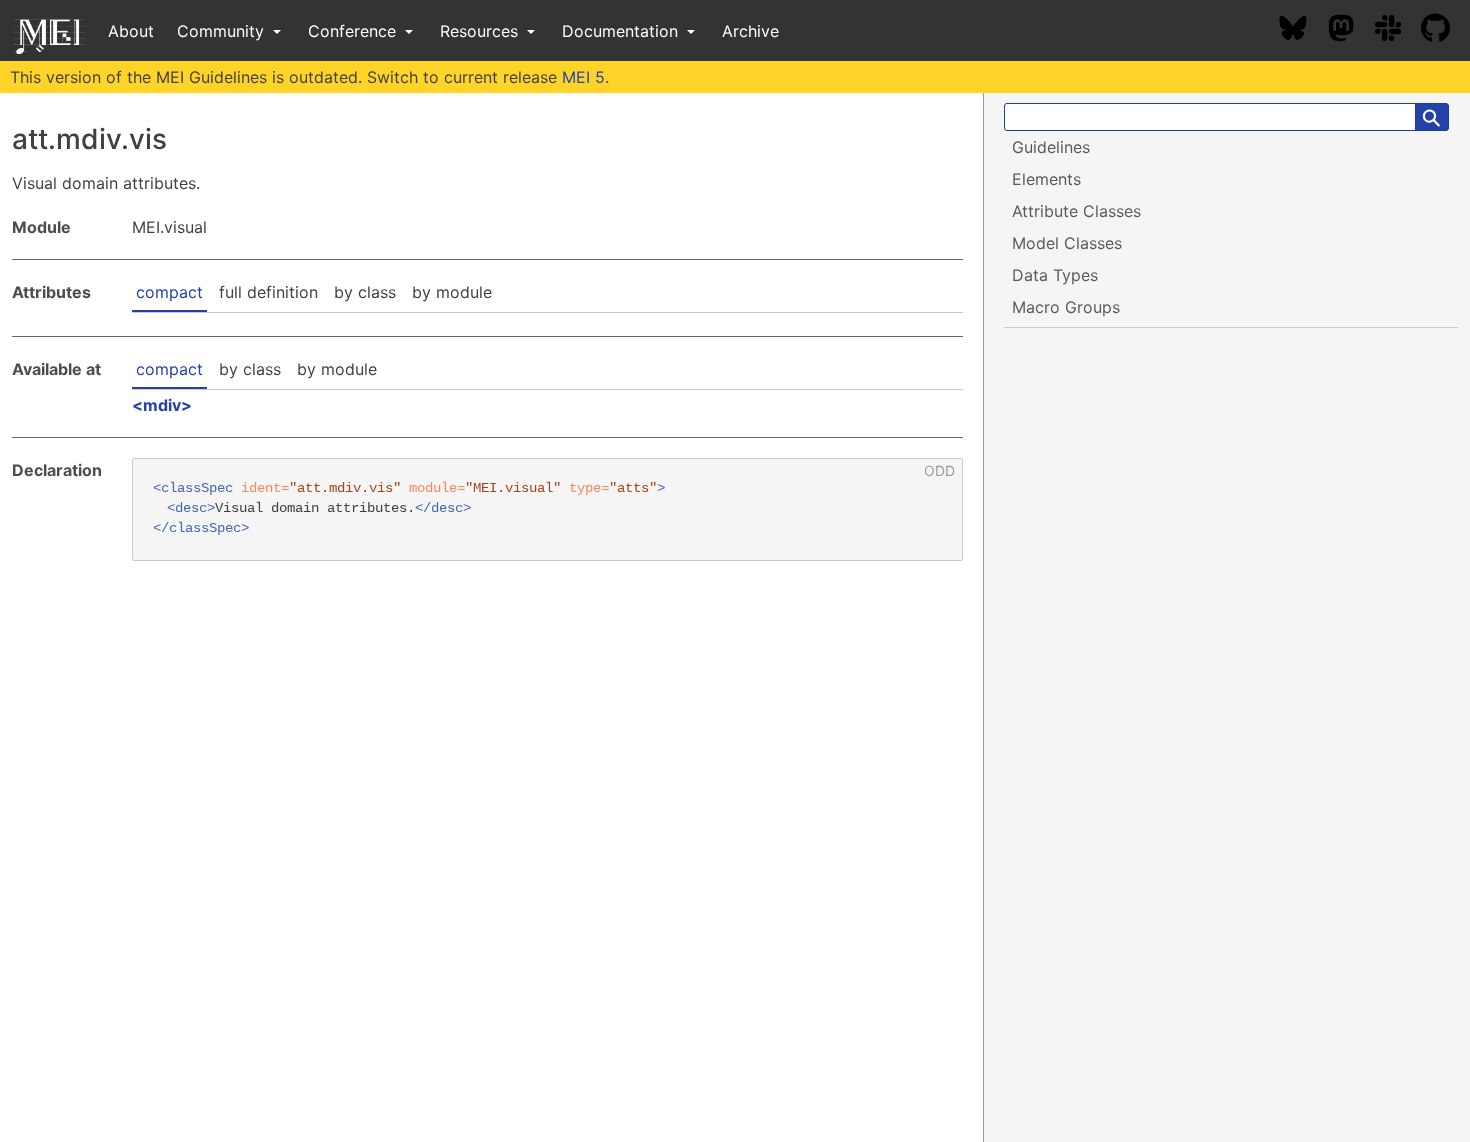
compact (169, 292)
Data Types (1055, 275)
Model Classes (1067, 243)
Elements (1046, 179)
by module (452, 292)
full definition (268, 292)
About (131, 31)
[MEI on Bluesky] (1303, 31)
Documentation (622, 31)
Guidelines (1051, 147)
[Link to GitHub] (1445, 31)
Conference (354, 31)
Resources (481, 31)
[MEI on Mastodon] (1351, 31)
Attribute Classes (1076, 211)
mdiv (162, 405)
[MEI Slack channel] (1398, 31)
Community (223, 31)
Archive (750, 31)
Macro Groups (1066, 307)
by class (365, 292)
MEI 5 (583, 77)
